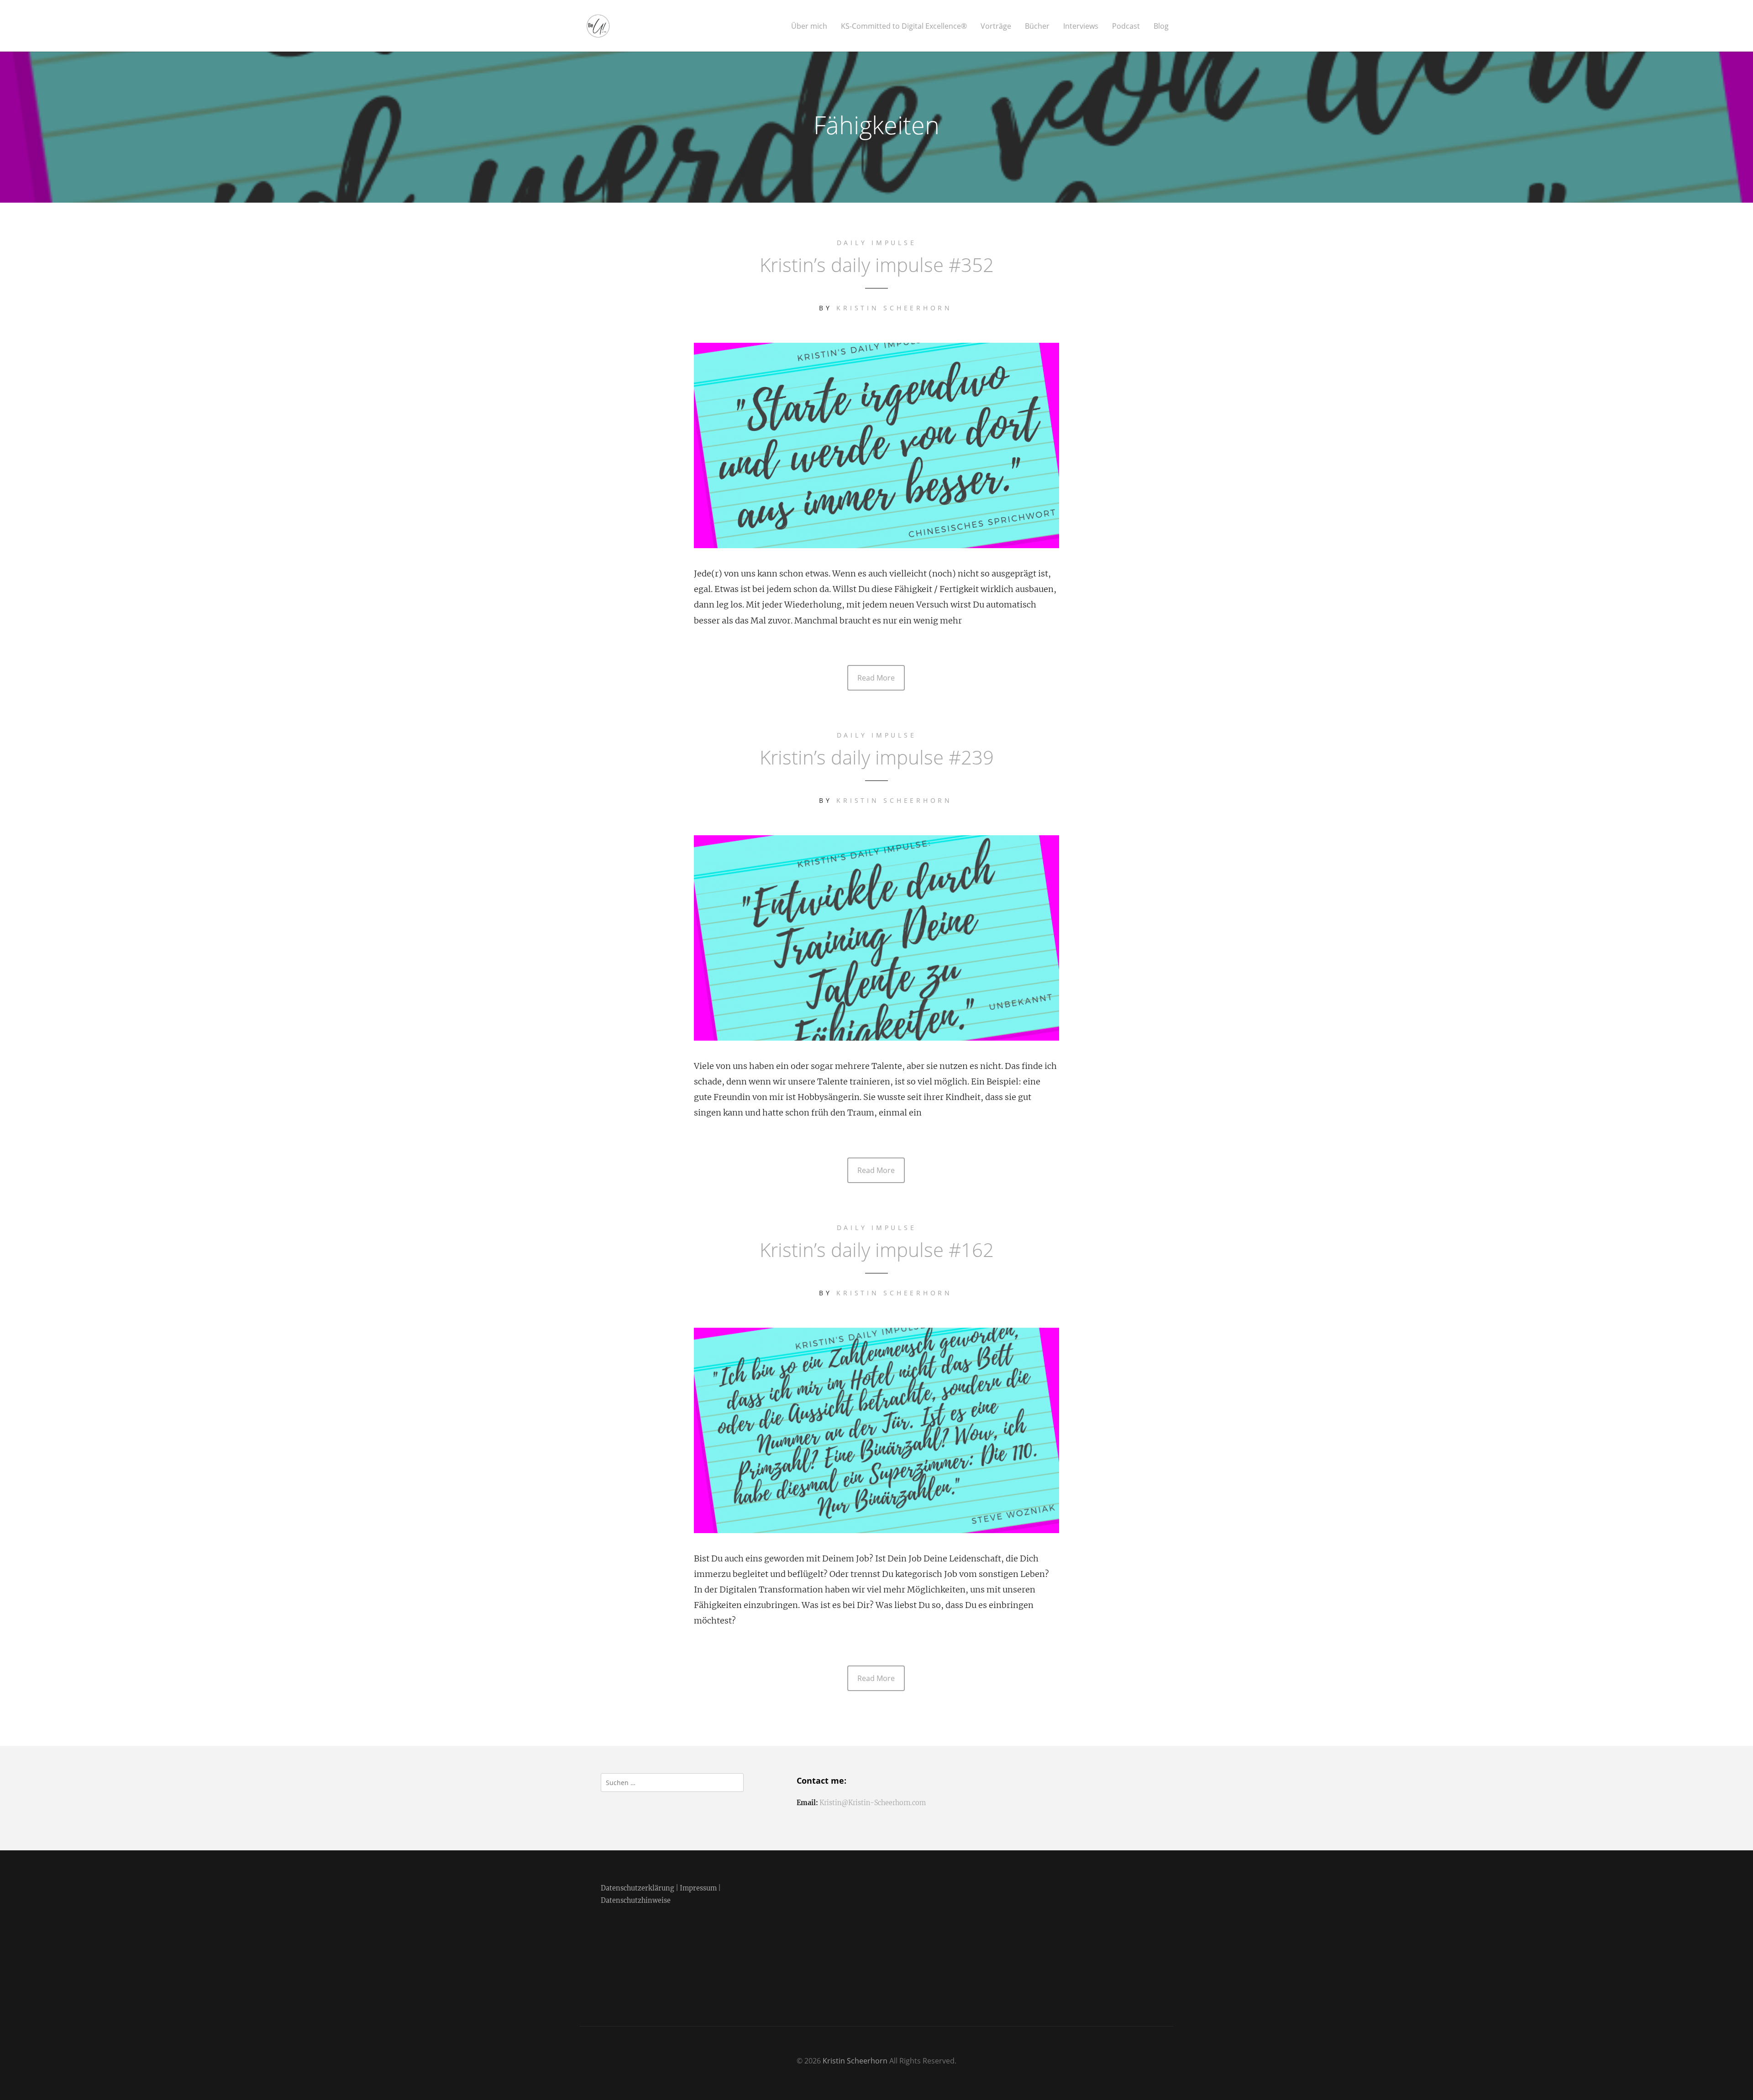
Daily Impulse (877, 243)
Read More (876, 678)
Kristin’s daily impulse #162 (877, 1249)
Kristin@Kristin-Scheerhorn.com (873, 1803)
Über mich (809, 26)
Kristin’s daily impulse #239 (877, 757)
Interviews (1081, 26)
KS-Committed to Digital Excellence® (904, 26)
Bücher (1037, 26)
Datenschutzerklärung (638, 1888)
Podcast (1126, 26)
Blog (1161, 26)
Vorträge (996, 26)
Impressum (698, 1888)
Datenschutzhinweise (636, 1901)
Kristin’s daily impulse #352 (877, 264)
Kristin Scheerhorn (894, 308)
